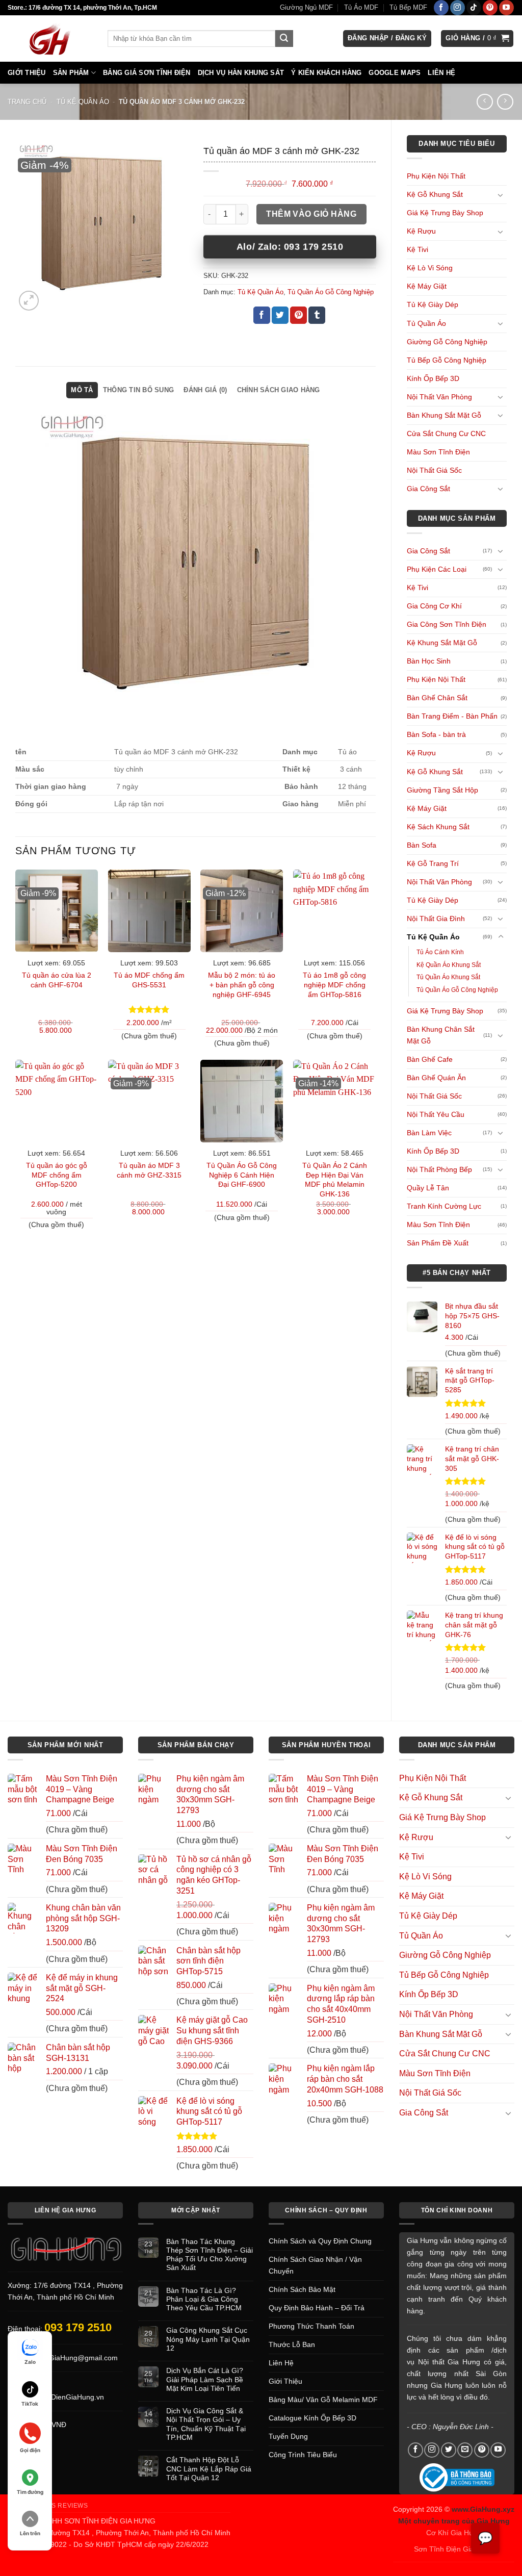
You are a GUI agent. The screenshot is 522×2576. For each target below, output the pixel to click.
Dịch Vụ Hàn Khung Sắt (241, 73)
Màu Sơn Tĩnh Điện (438, 452)
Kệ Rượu (421, 231)
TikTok (30, 2404)
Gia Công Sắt (428, 489)
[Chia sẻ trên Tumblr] (317, 315)
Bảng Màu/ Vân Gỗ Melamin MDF (323, 2400)
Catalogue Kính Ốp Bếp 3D (312, 2418)
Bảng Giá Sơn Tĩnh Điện (147, 73)
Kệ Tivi (417, 249)
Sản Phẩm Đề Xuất (438, 1243)
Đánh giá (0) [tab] (205, 390)
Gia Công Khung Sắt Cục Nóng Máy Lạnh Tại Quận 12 (208, 2339)
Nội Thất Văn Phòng (439, 397)
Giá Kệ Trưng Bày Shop (445, 213)
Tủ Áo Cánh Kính (440, 952)
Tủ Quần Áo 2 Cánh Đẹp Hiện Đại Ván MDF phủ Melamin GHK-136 (335, 1180)
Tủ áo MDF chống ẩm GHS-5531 (149, 980)
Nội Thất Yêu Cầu (436, 1114)
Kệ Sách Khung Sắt (438, 827)
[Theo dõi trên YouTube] (506, 8)
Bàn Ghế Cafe (430, 1059)
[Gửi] (284, 39)
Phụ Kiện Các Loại (437, 569)
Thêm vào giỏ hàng (311, 214)
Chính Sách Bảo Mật (302, 2289)
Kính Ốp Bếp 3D (433, 378)
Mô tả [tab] (82, 390)
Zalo (30, 2362)
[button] (387, 39)
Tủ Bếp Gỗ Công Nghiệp (447, 360)
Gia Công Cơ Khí (434, 606)
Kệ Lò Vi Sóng (430, 268)
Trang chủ (27, 102)
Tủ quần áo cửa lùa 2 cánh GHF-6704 (57, 980)
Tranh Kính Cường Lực (444, 1206)
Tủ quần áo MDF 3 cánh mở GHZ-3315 (149, 1170)
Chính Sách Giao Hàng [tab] (279, 390)
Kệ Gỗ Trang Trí (433, 863)
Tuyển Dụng (288, 2436)
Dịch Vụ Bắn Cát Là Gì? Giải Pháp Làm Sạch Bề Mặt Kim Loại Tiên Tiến (205, 2379)
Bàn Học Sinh (429, 661)
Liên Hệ (441, 73)
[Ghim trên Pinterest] (298, 315)
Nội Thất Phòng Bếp (439, 1169)
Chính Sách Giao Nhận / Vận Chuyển (315, 2265)
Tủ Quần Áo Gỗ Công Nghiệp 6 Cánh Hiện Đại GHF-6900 (242, 1175)
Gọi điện (30, 2450)
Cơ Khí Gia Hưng (454, 2533)
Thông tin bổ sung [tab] (138, 390)
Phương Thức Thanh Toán (311, 2326)
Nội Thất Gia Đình (436, 919)
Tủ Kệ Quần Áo (83, 102)
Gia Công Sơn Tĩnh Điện (447, 624)
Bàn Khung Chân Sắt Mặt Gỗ (441, 1035)
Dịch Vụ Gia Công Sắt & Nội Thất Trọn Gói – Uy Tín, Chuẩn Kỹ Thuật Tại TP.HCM (206, 2424)
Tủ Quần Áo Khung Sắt (448, 977)
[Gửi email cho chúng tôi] (465, 2450)
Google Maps (395, 73)
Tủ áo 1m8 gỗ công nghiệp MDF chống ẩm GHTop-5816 (334, 985)
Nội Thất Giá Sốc (434, 470)
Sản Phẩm (71, 73)
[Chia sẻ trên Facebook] (262, 315)
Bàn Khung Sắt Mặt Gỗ (444, 415)
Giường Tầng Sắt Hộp (442, 790)
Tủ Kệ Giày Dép (433, 304)
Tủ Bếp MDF (408, 7)
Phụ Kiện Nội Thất (436, 176)
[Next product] (485, 102)
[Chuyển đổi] (501, 195)
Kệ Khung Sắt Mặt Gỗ (442, 643)
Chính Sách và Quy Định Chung (320, 2241)
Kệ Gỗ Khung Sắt (435, 194)
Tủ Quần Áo (426, 323)
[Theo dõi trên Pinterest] (490, 8)
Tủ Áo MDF (361, 7)
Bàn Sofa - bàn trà (436, 734)
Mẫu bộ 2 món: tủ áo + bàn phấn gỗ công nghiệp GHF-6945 (242, 985)
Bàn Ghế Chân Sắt (437, 698)
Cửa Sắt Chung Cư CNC (446, 433)
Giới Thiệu (27, 73)
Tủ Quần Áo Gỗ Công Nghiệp (457, 990)
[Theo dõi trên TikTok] (474, 8)
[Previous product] (505, 102)
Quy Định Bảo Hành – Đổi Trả (317, 2308)
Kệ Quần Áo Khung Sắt (449, 965)
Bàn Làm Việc (429, 1133)
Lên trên (30, 2533)
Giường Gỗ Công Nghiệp (447, 342)
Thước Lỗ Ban (292, 2344)
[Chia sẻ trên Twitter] (280, 315)
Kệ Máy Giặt (427, 286)
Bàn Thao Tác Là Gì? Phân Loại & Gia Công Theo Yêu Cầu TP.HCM (204, 2299)
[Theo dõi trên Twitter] (449, 2450)
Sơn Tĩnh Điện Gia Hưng (454, 2549)
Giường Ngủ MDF (306, 7)
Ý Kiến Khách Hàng (326, 73)
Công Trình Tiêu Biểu (303, 2455)
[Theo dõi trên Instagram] (458, 8)
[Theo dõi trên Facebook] (441, 8)
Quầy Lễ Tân (428, 1188)
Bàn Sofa (422, 845)
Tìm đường (30, 2492)
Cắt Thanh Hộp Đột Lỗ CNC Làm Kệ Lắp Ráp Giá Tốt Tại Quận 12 (209, 2469)
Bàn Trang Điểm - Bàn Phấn (452, 716)
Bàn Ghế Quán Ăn (436, 1078)
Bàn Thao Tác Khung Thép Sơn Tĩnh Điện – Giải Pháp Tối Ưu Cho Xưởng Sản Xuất (210, 2255)
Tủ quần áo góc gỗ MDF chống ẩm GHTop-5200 (57, 1175)
